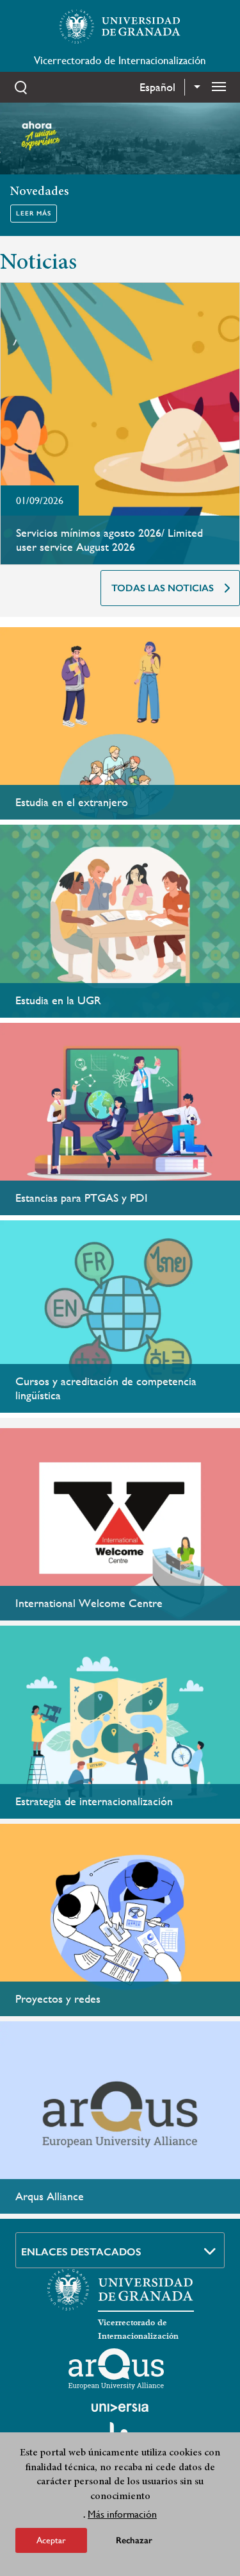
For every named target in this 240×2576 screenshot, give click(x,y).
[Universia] (120, 2407)
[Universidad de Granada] (120, 26)
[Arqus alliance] (116, 2369)
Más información (122, 2514)
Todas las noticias (163, 588)
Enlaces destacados (81, 2252)
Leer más (34, 214)
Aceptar (51, 2540)
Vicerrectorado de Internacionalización (120, 60)
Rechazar (134, 2540)
